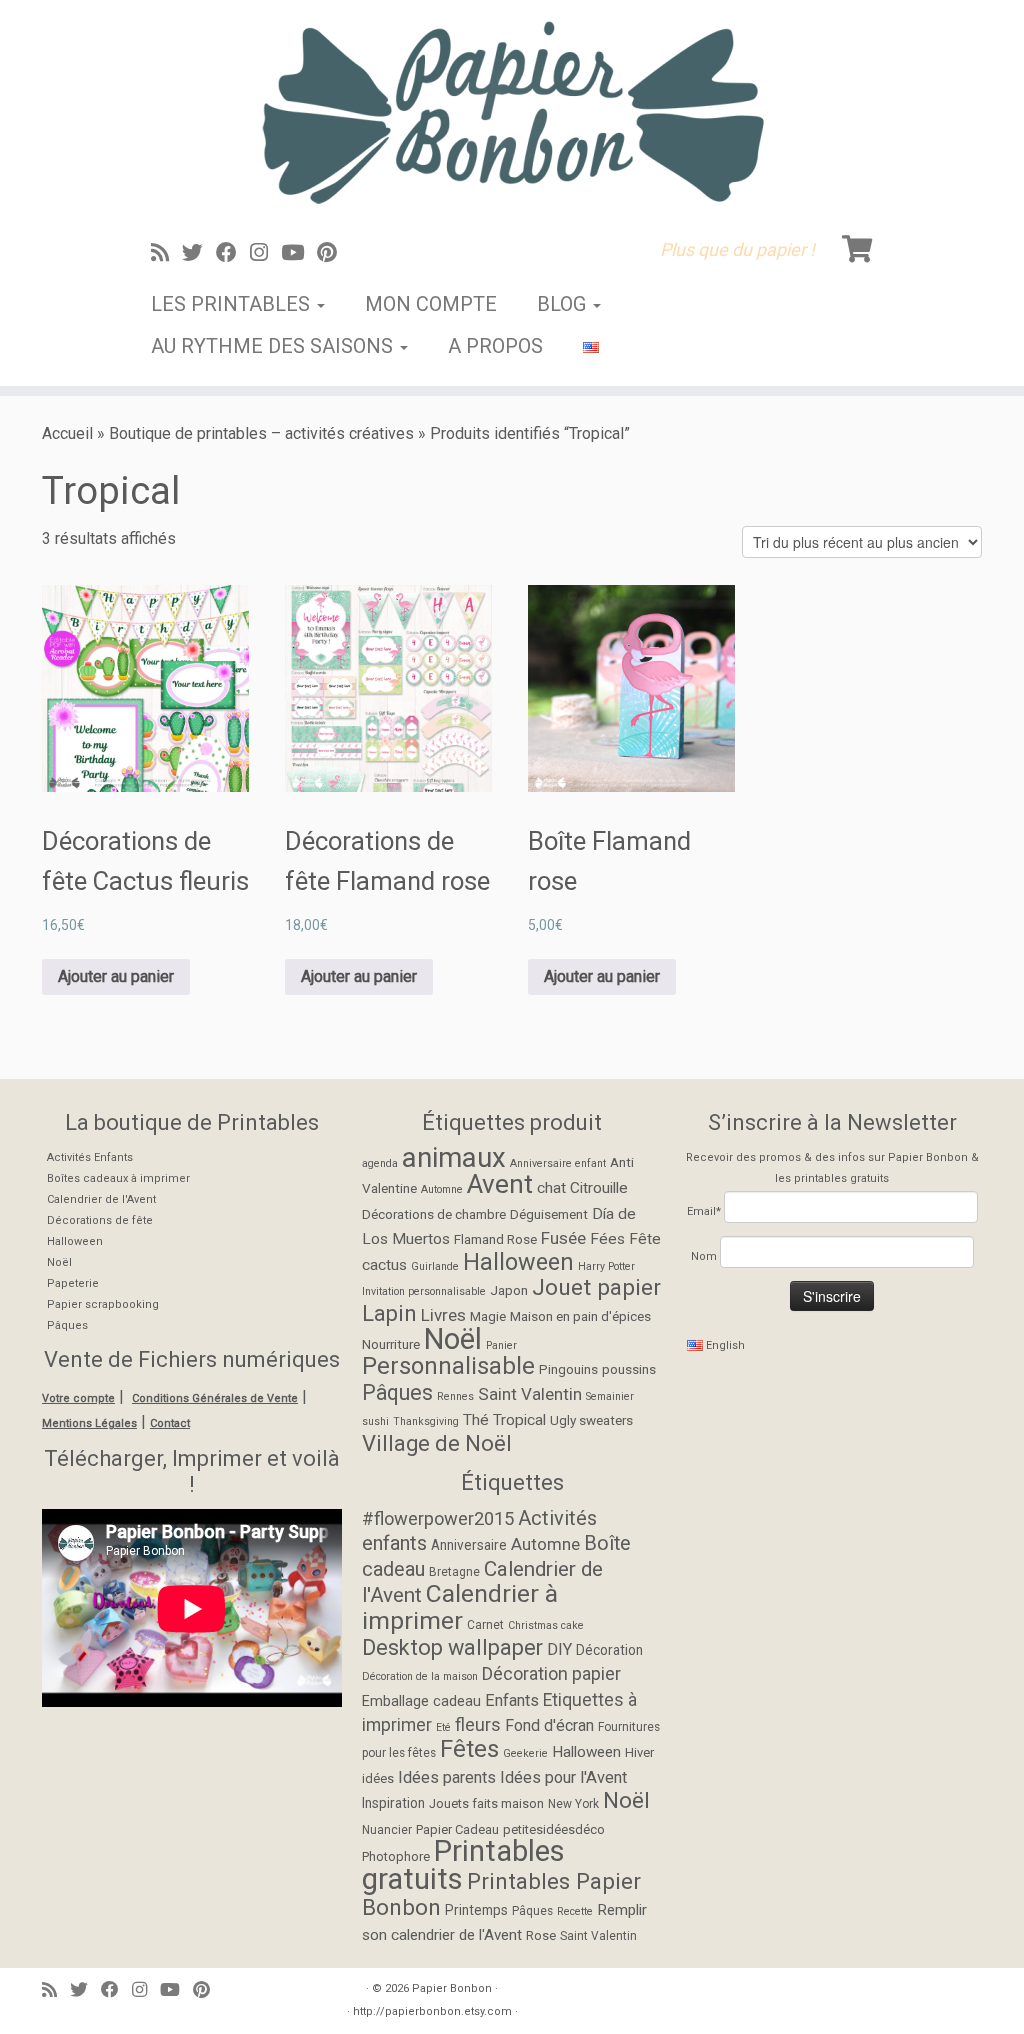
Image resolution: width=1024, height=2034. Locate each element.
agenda (380, 1163)
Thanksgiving (426, 1421)
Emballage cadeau (421, 1701)
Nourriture (391, 1344)
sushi (375, 1421)
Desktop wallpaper (452, 1647)
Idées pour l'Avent (563, 1777)
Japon (509, 1290)
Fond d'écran (549, 1725)
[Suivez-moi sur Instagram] (265, 253)
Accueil (67, 433)
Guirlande (435, 1266)
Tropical (519, 1420)
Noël (59, 1262)
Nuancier (387, 1830)
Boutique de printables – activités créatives (261, 433)
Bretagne (454, 1572)
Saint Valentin (530, 1394)
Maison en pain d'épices (580, 1316)
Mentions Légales (89, 1423)
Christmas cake (546, 1625)
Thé (476, 1420)
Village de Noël (437, 1443)
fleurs (478, 1724)
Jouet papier (596, 1287)
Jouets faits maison (486, 1803)
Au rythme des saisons (274, 346)
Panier (501, 1345)
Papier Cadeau (457, 1829)
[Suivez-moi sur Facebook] (233, 253)
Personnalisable (448, 1366)
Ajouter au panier (116, 976)
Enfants (512, 1700)
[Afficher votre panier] (860, 245)
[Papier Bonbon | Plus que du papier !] (512, 112)
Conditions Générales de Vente (215, 1398)
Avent (500, 1184)
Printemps (476, 1910)
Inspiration (393, 1803)
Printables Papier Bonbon (501, 1894)
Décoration (609, 1650)
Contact (170, 1423)
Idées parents (447, 1777)
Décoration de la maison (420, 1676)
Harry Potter (606, 1266)
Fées (607, 1239)
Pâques (67, 1325)
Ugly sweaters (591, 1420)
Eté (443, 1727)
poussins (629, 1369)
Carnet (485, 1625)
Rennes (455, 1396)
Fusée (563, 1238)
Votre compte (78, 1398)
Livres (443, 1315)
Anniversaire (469, 1545)
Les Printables (233, 304)
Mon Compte (431, 304)
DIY (559, 1649)
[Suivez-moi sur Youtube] (299, 253)
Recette (575, 1911)
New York (573, 1804)
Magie (488, 1316)
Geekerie (525, 1753)
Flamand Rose (495, 1239)
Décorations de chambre (434, 1214)
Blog (564, 304)
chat (551, 1188)
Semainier (610, 1396)
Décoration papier (551, 1673)
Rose (541, 1935)
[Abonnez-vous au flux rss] (166, 253)
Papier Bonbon (452, 1988)
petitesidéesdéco (554, 1829)
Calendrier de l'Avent (101, 1199)
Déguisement (549, 1214)
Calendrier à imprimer (460, 1607)
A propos (495, 346)
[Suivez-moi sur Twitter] (199, 253)
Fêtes (469, 1749)
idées (378, 1778)
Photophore (396, 1856)
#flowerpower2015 (438, 1518)
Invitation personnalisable (424, 1291)
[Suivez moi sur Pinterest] (333, 253)
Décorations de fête (100, 1220)
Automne (442, 1189)
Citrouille (599, 1188)
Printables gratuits (463, 1865)
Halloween (75, 1241)
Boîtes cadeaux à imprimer (118, 1178)
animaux (454, 1157)
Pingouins (568, 1369)
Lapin (389, 1313)
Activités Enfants (90, 1157)
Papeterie (73, 1283)
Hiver (639, 1752)
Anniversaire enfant (558, 1163)
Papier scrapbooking (103, 1304)
